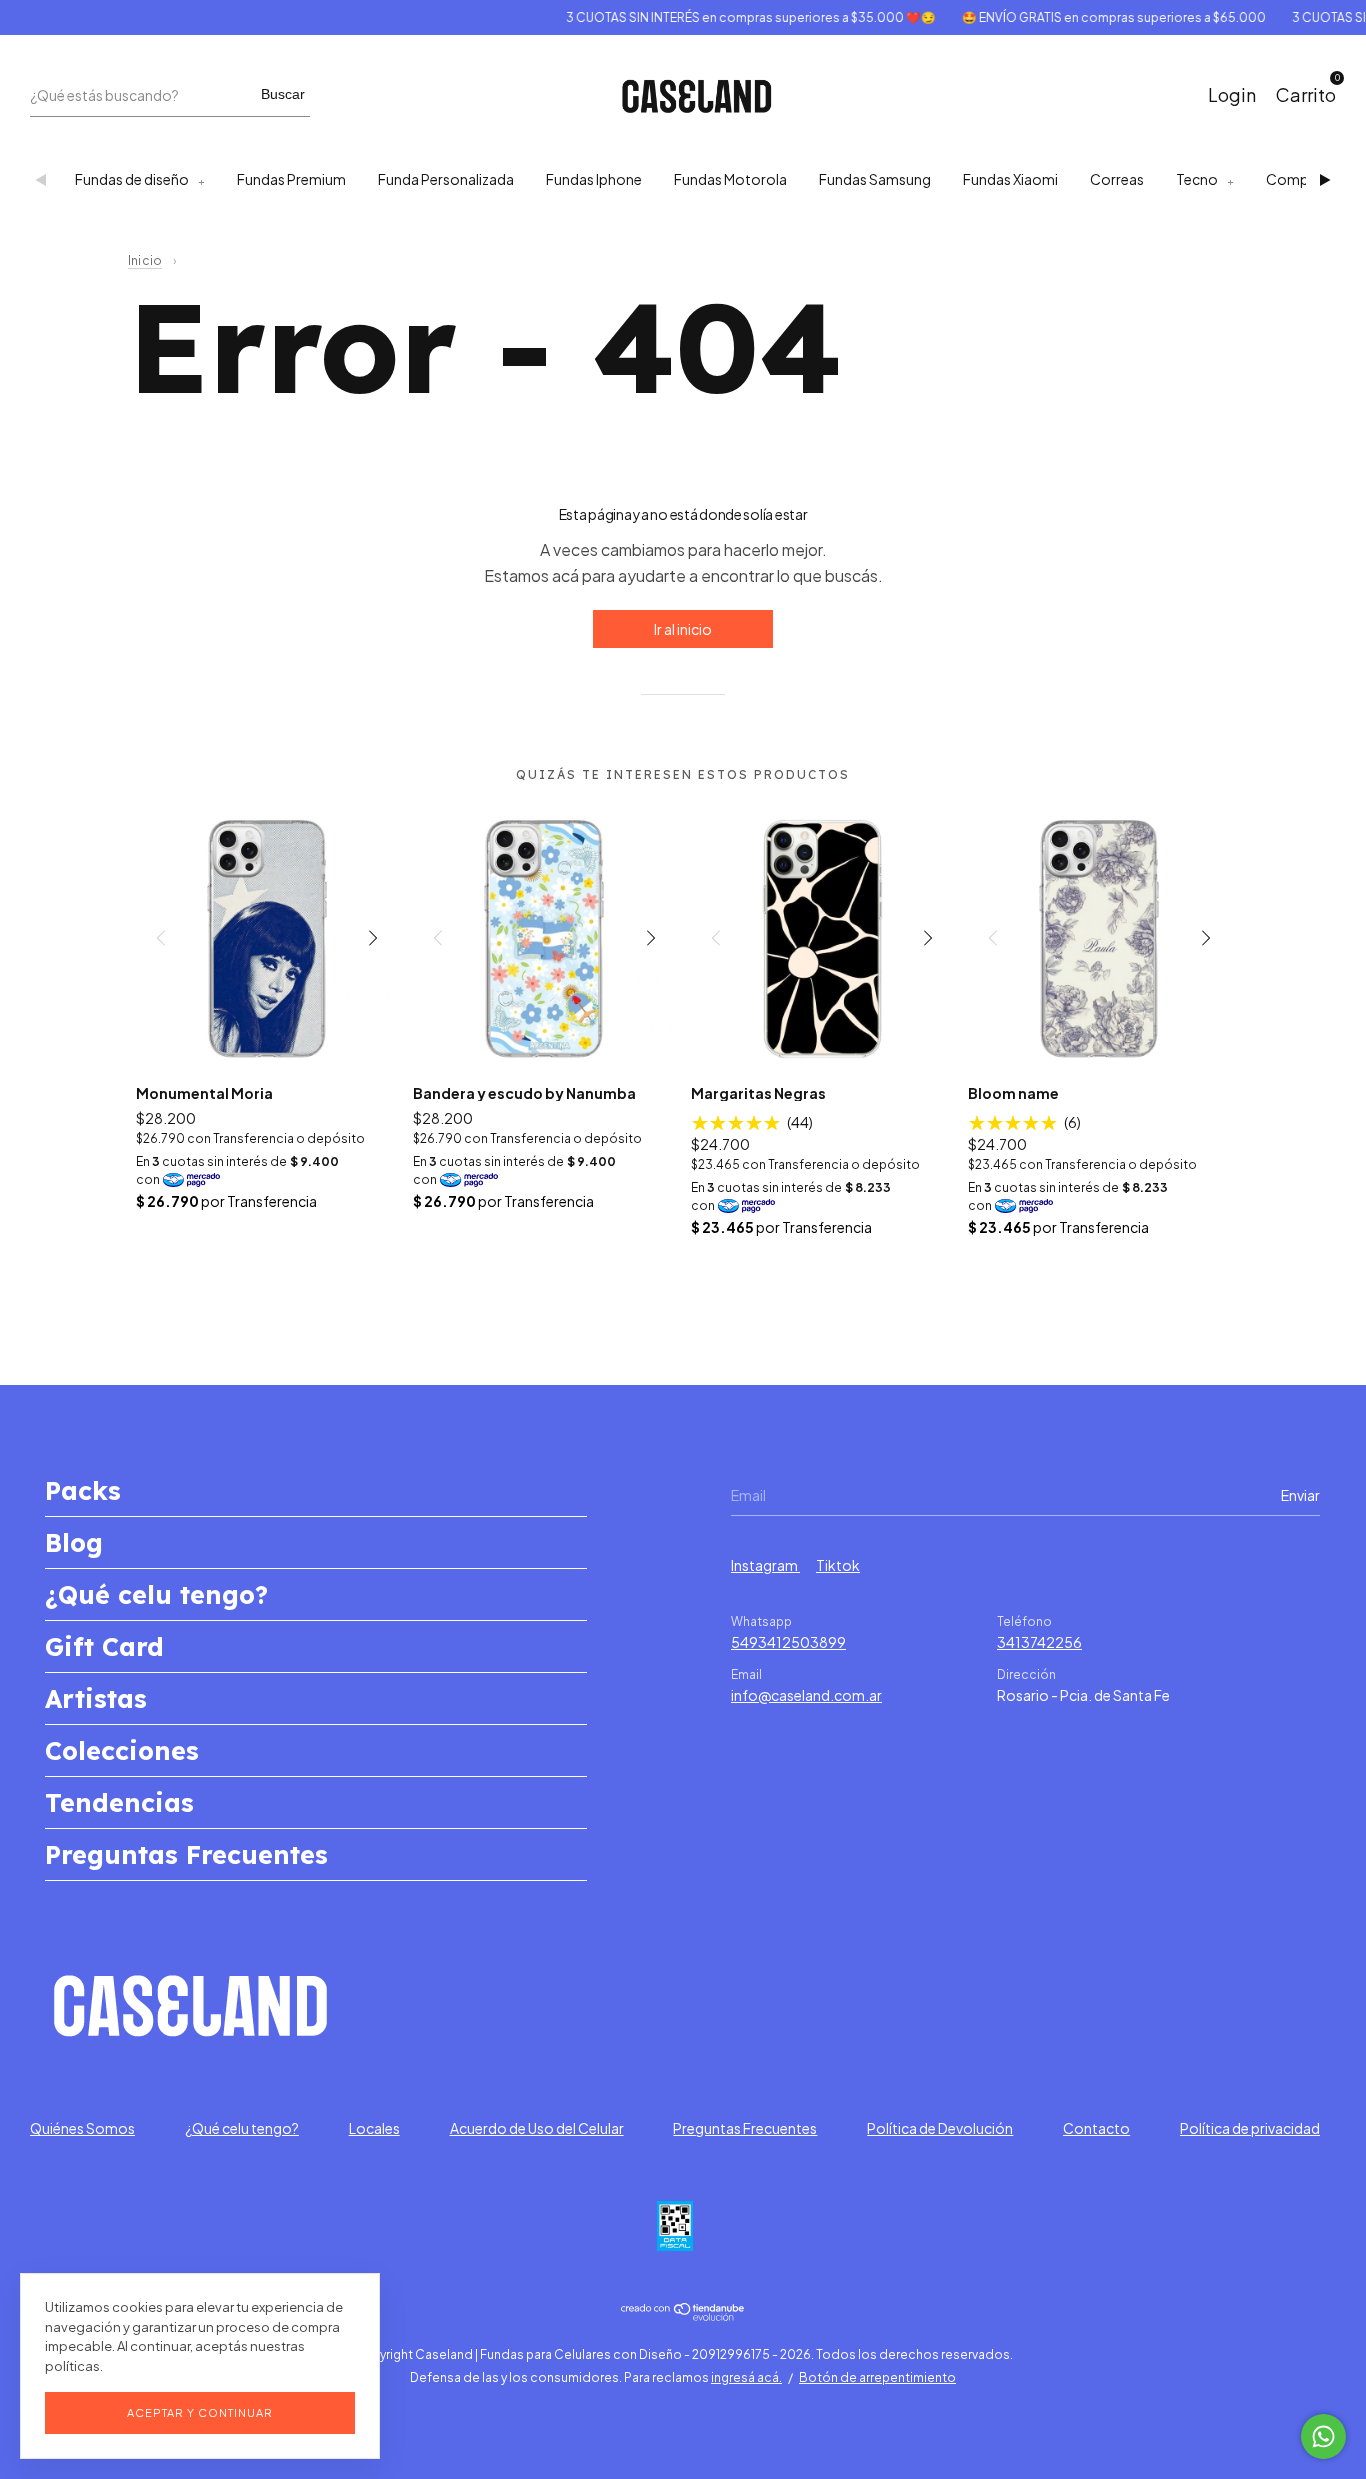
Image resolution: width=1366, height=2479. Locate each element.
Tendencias (119, 1802)
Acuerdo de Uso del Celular (537, 2128)
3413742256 (1039, 1642)
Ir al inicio (683, 629)
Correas (1117, 179)
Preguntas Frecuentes (186, 1854)
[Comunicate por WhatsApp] (1323, 2436)
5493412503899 (788, 1642)
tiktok (838, 1565)
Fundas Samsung (875, 179)
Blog (74, 1542)
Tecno (1197, 179)
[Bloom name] (1099, 937)
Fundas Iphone (594, 179)
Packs (83, 1490)
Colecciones (122, 1750)
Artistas (96, 1698)
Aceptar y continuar (200, 2412)
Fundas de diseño (132, 179)
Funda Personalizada (446, 179)
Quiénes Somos (82, 2128)
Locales (374, 2128)
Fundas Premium (291, 179)
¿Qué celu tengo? (156, 1594)
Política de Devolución (940, 2128)
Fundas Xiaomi (1010, 179)
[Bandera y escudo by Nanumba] (544, 937)
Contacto (1096, 2128)
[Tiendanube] (683, 2315)
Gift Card (104, 1646)
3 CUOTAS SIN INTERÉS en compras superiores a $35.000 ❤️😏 (728, 17)
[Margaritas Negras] (822, 937)
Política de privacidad (1250, 2128)
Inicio (145, 260)
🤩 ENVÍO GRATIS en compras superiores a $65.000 (1091, 17)
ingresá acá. (746, 2377)
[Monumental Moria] (267, 937)
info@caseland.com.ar (806, 1695)
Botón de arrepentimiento (877, 2377)
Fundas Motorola (730, 179)
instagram (765, 1565)
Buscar (283, 94)
